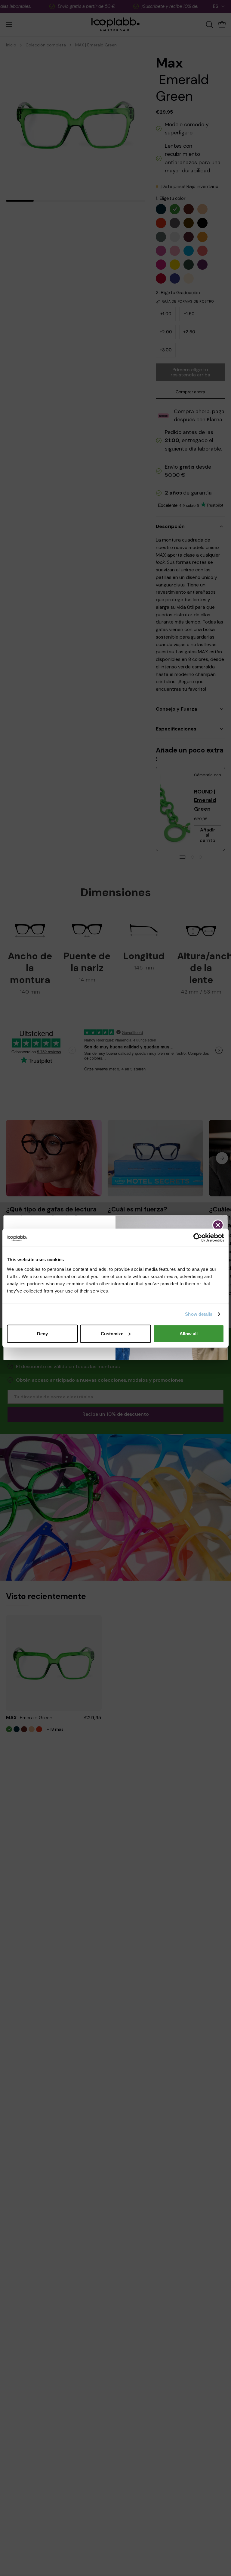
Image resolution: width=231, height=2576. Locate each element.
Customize (112, 1333)
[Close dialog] (218, 1225)
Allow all (189, 1333)
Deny (42, 1333)
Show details (199, 1314)
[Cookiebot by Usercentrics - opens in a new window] (198, 1238)
